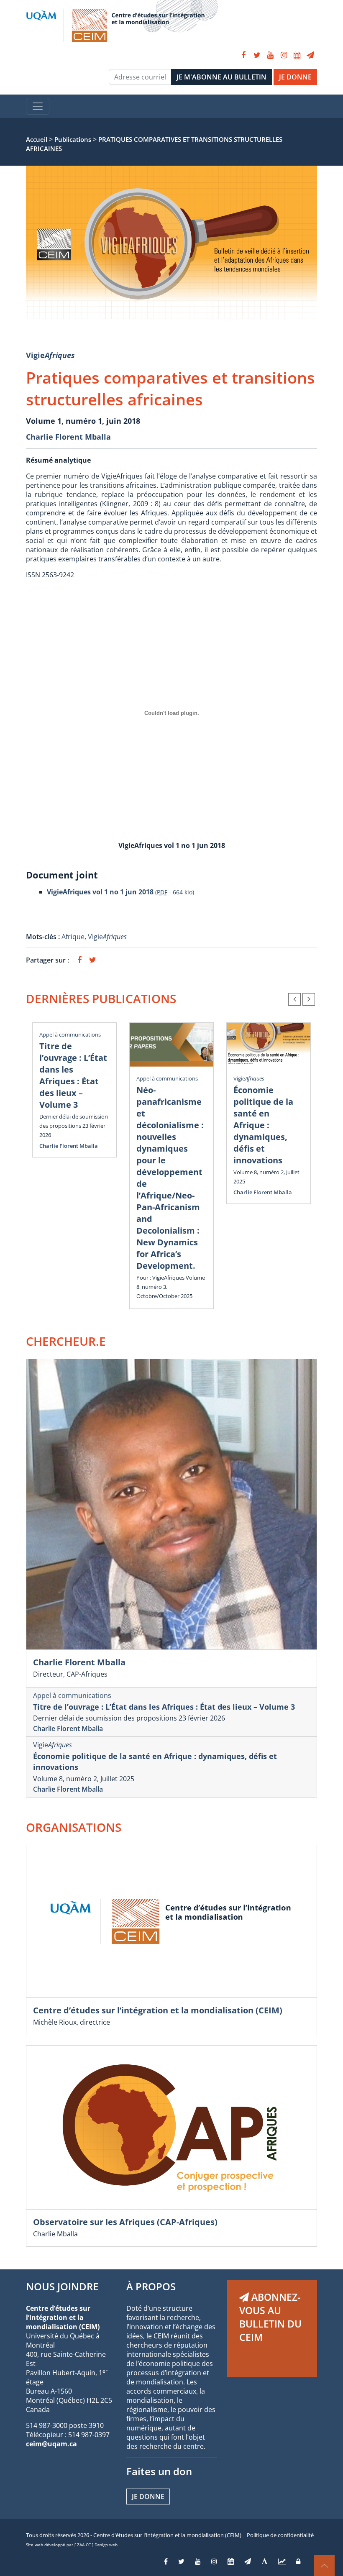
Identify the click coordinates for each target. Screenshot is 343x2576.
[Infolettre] (310, 55)
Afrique (73, 937)
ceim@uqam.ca (51, 2444)
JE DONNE (295, 77)
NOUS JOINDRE (62, 2286)
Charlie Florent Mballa (68, 437)
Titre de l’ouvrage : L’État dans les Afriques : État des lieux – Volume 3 (73, 1075)
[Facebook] (243, 55)
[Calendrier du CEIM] (297, 55)
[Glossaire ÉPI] (265, 2561)
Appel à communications (70, 1034)
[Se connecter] (298, 2561)
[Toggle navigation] (38, 106)
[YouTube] (270, 55)
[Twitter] (257, 55)
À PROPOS (151, 2286)
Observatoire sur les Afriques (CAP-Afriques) (125, 2222)
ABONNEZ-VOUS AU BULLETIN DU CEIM (270, 2317)
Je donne (148, 2497)
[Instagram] (284, 55)
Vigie (50, 355)
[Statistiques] (282, 2561)
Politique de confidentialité (280, 2535)
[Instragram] (214, 2561)
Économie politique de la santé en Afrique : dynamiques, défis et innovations (263, 1125)
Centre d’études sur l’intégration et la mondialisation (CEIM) (158, 2010)
